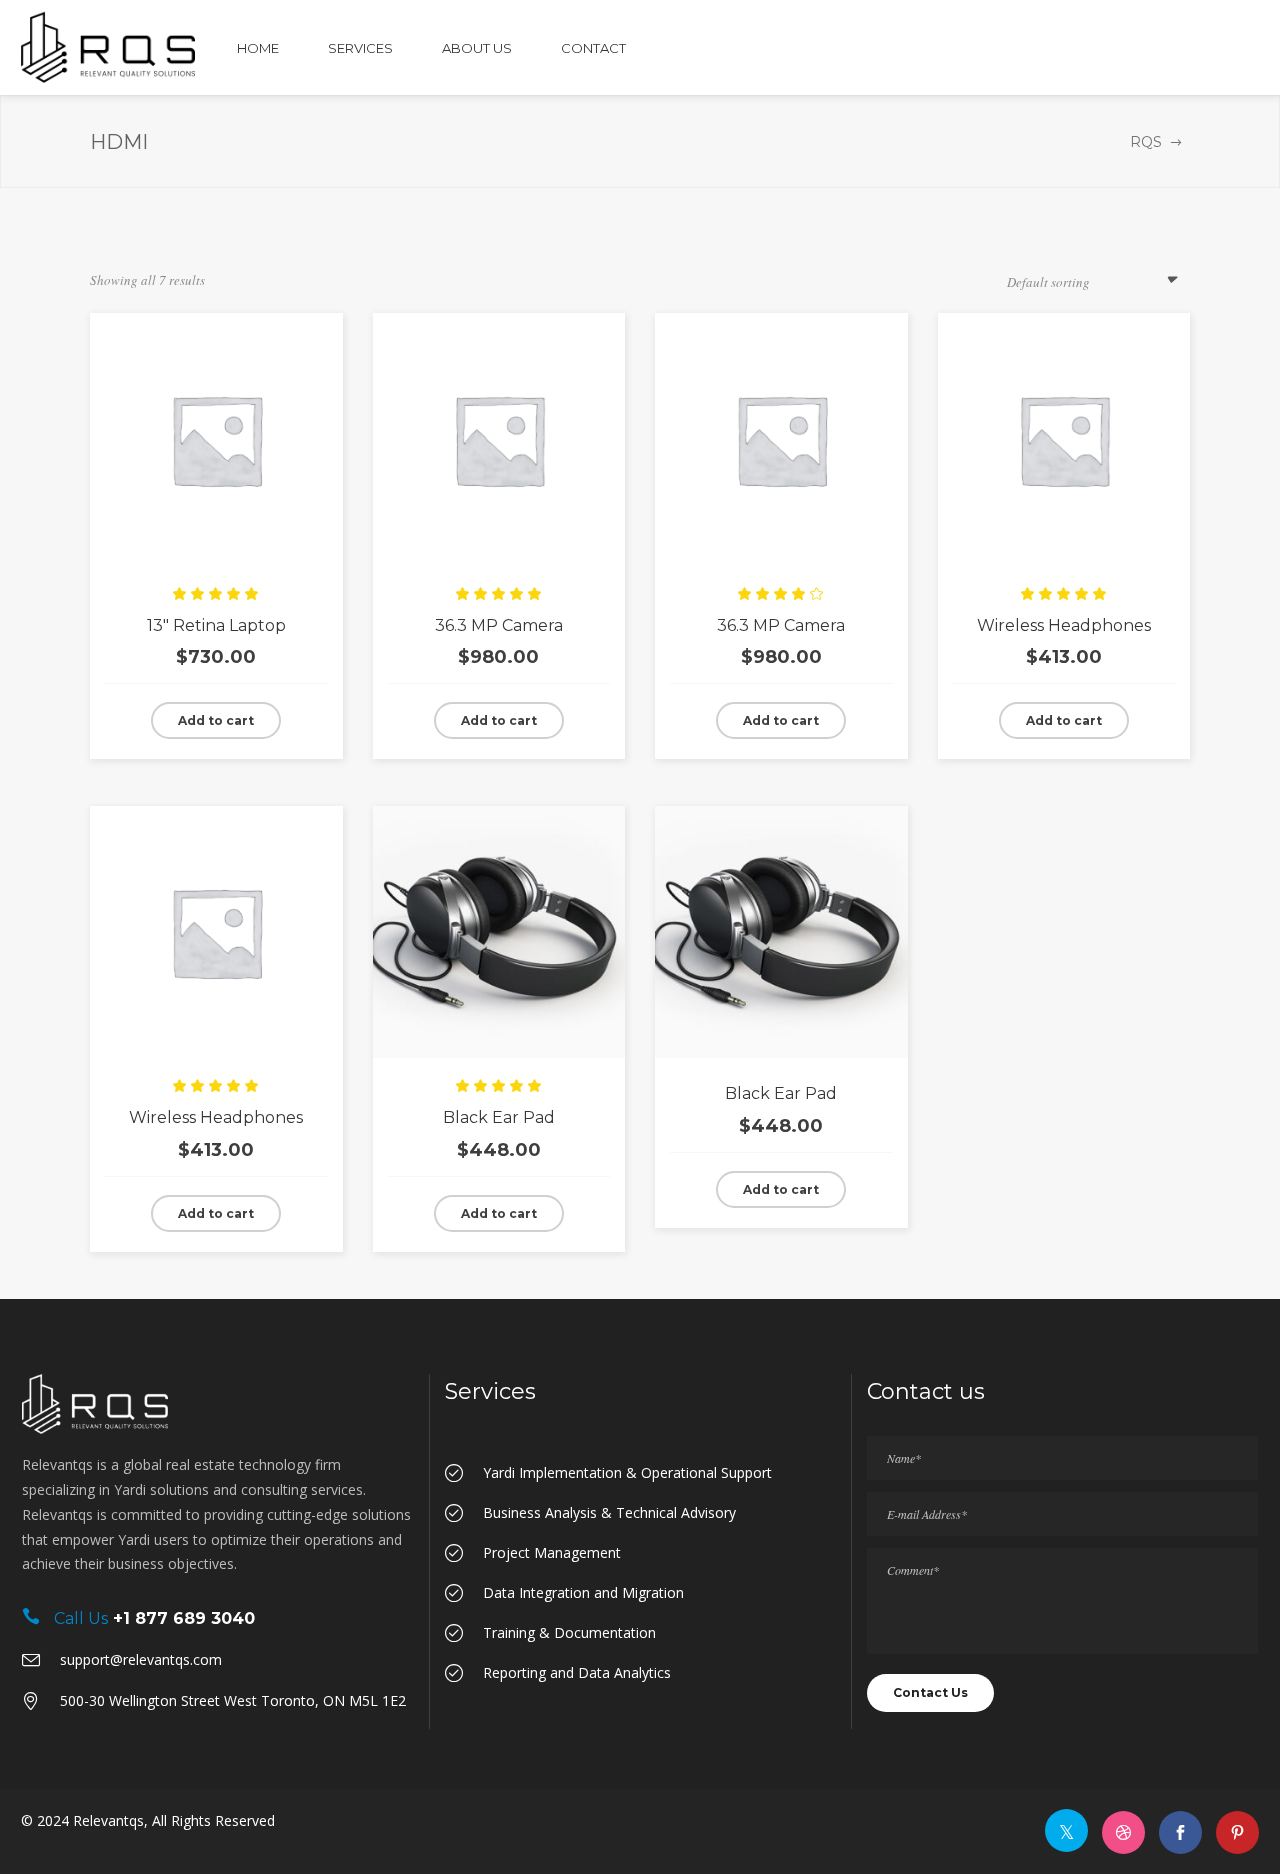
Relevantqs (108, 1820)
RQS (1146, 142)
